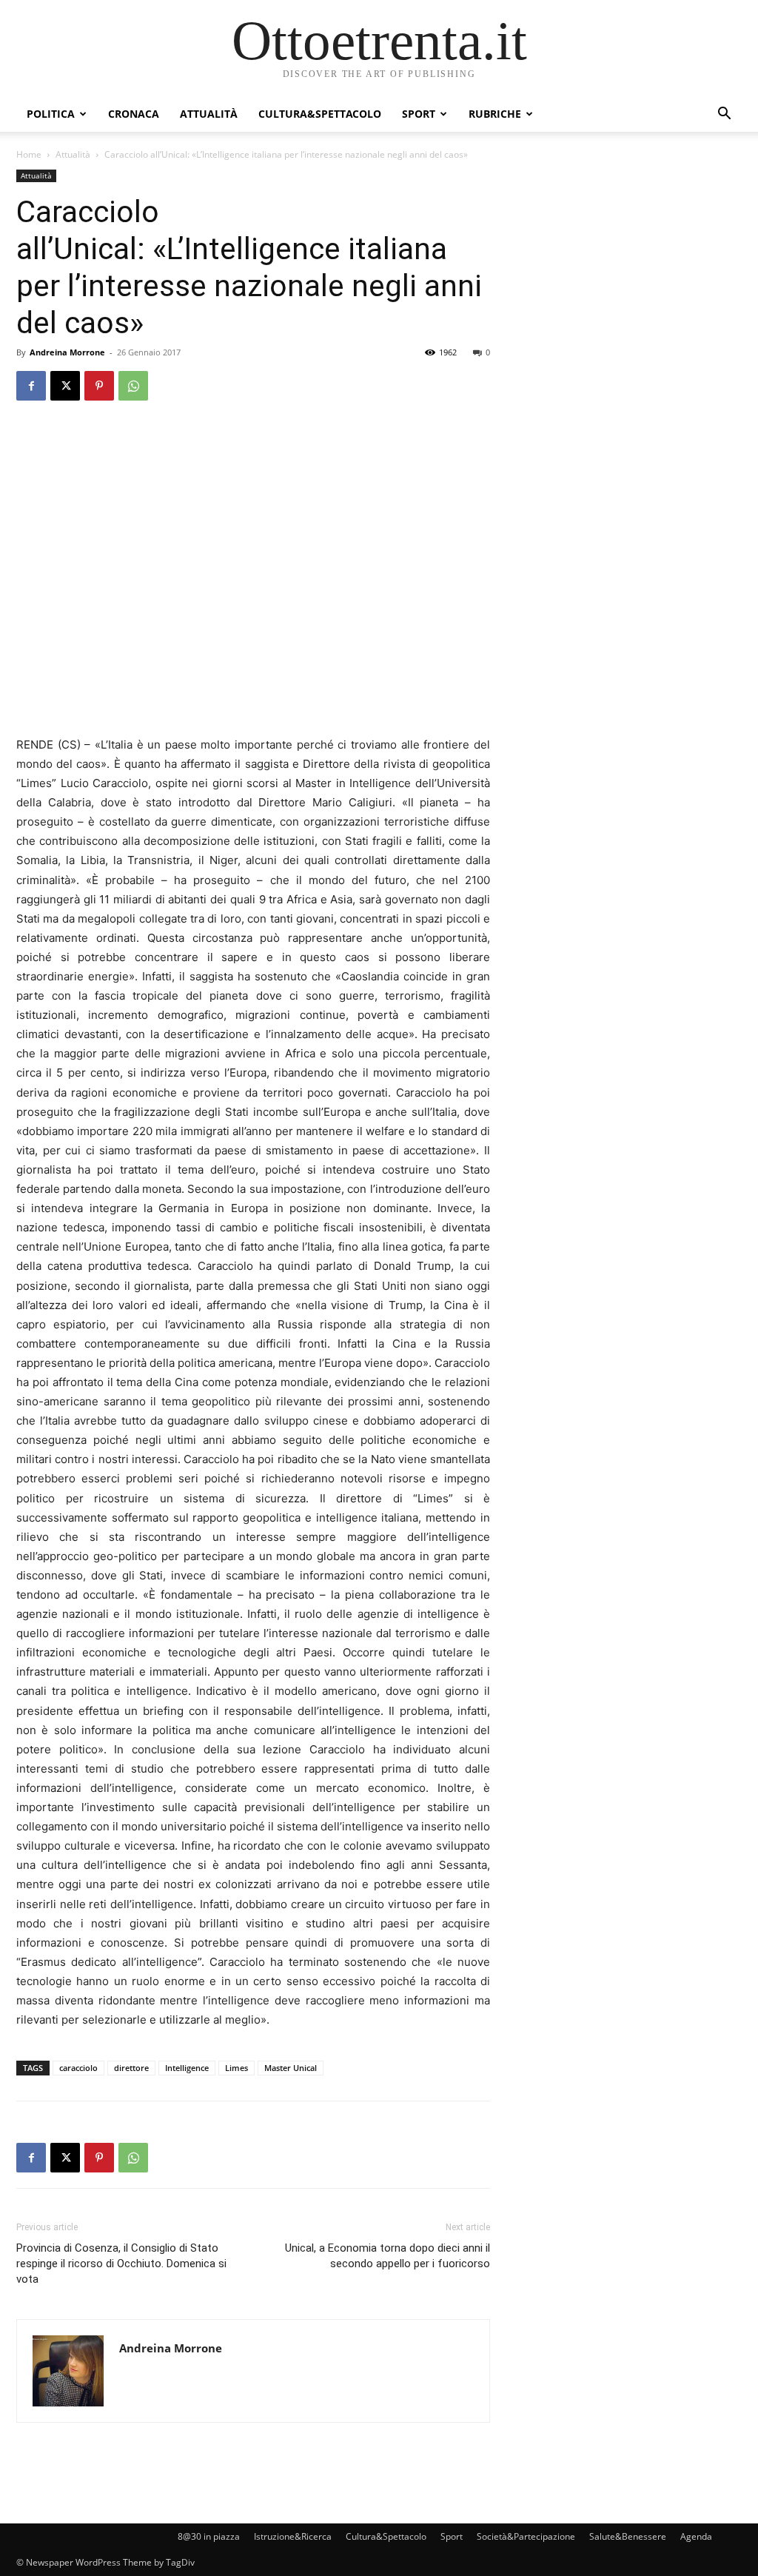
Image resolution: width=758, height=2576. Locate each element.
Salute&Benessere (628, 2536)
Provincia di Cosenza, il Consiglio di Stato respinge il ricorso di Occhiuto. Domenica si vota (121, 2264)
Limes (237, 2068)
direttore (131, 2068)
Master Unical (291, 2068)
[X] (65, 386)
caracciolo (78, 2068)
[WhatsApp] (133, 386)
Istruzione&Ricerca (293, 2536)
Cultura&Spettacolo (320, 114)
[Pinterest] (99, 386)
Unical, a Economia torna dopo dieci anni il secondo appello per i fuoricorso (388, 2256)
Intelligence (187, 2068)
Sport (419, 114)
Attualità (209, 114)
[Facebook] (31, 386)
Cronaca (134, 114)
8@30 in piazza (209, 2536)
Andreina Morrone (67, 352)
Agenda (696, 2536)
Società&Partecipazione (526, 2536)
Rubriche (495, 114)
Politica (51, 114)
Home (29, 154)
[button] (724, 115)
